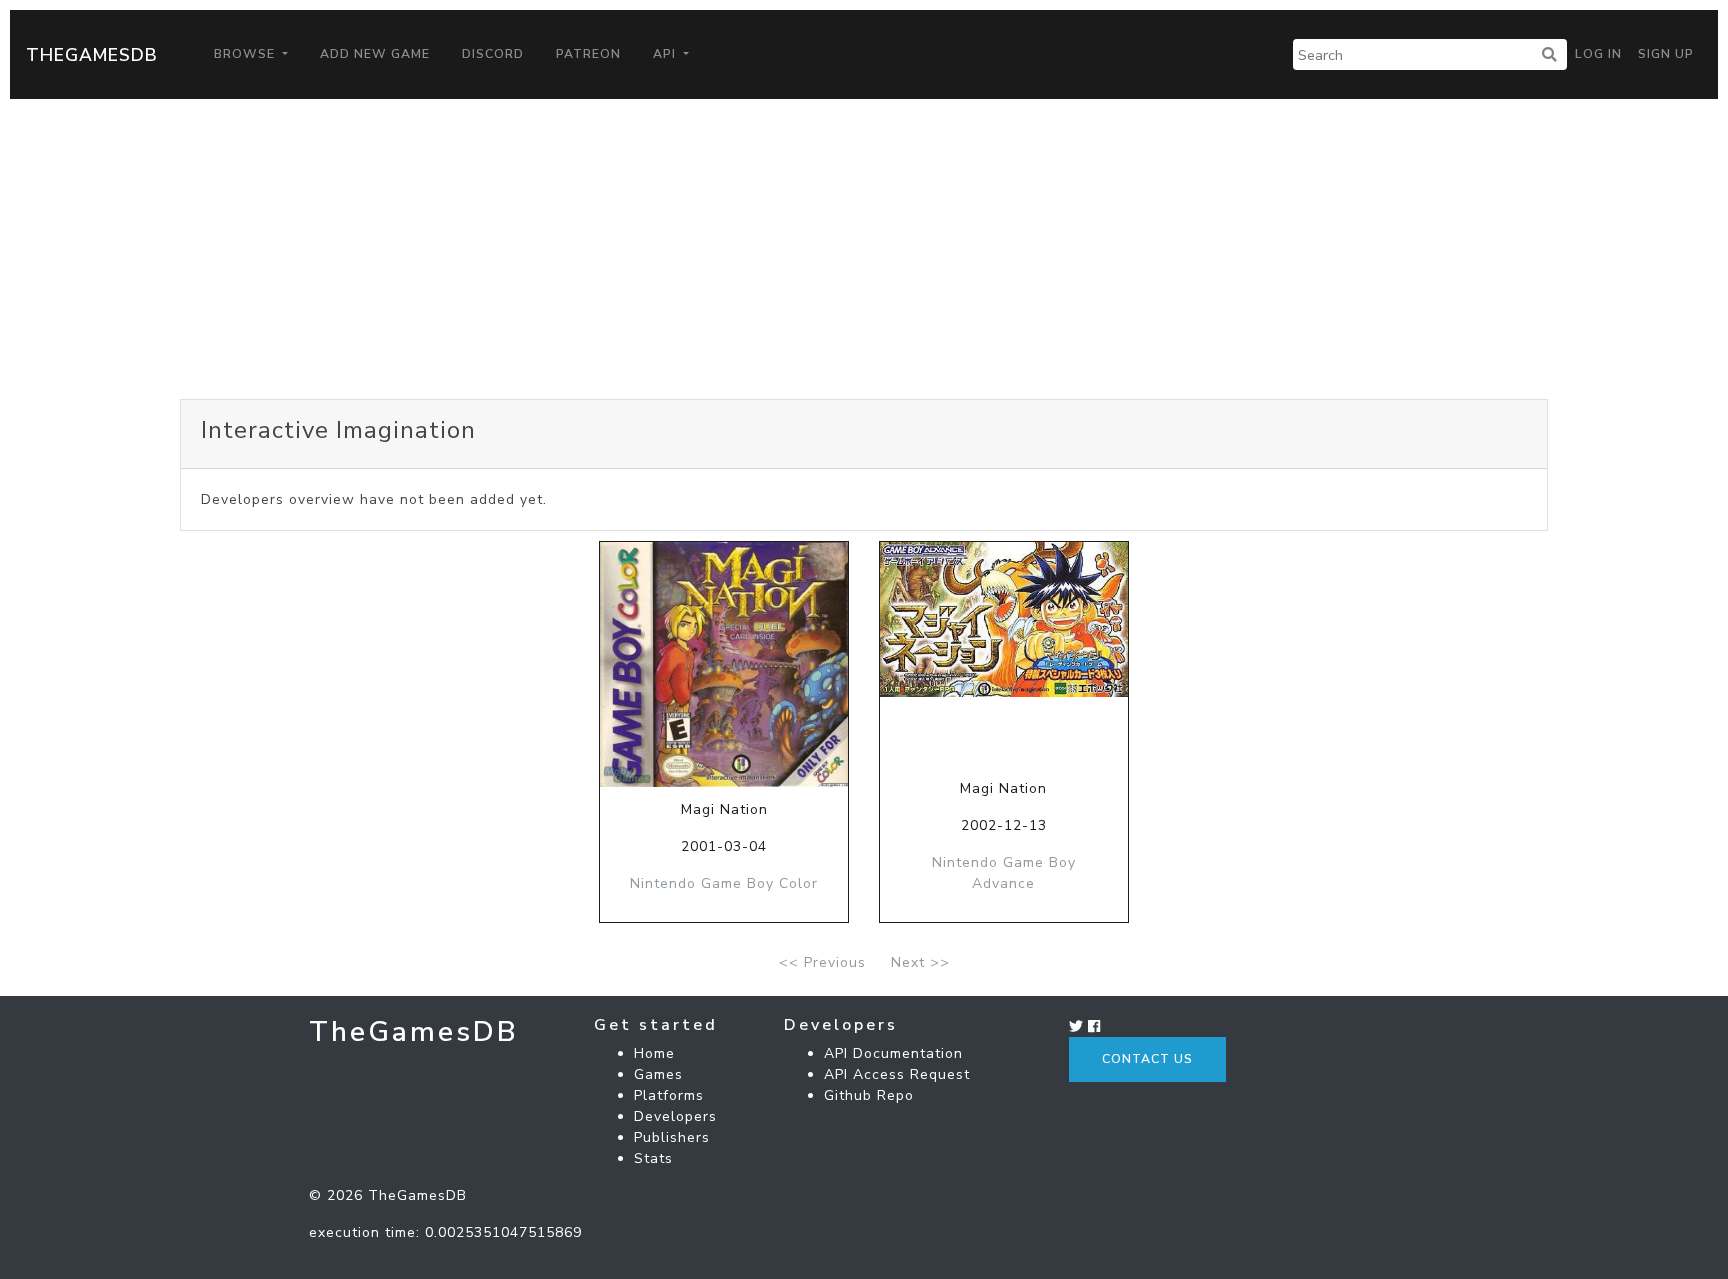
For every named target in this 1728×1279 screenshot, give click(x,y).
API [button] (666, 54)
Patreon (588, 54)
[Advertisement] (864, 249)
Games (658, 1074)
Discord (493, 54)
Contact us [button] (1147, 1059)
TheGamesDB (92, 55)
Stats (653, 1158)
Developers (675, 1116)
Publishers (672, 1137)
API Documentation (893, 1053)
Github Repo (869, 1095)
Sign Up (1666, 54)
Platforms (669, 1095)
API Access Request (897, 1074)
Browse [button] (246, 54)
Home (654, 1053)
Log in (1598, 54)
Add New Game (375, 54)
